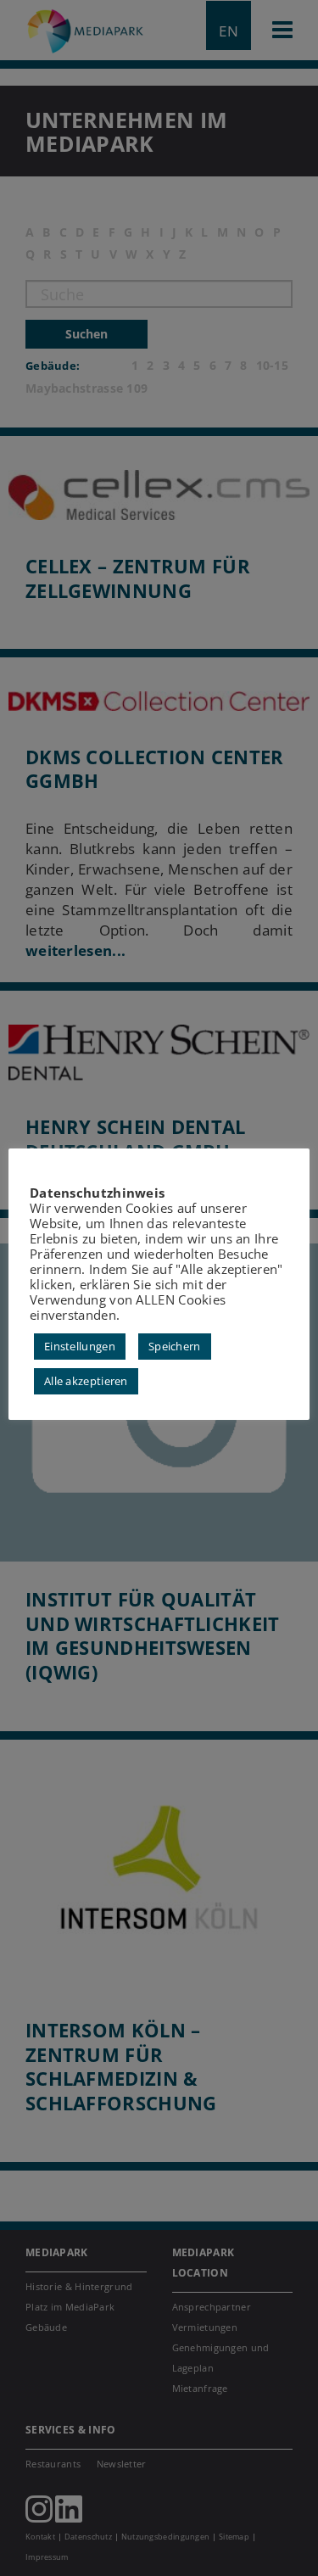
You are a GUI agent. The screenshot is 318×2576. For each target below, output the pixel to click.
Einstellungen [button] (80, 1346)
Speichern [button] (175, 1346)
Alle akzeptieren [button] (86, 1381)
